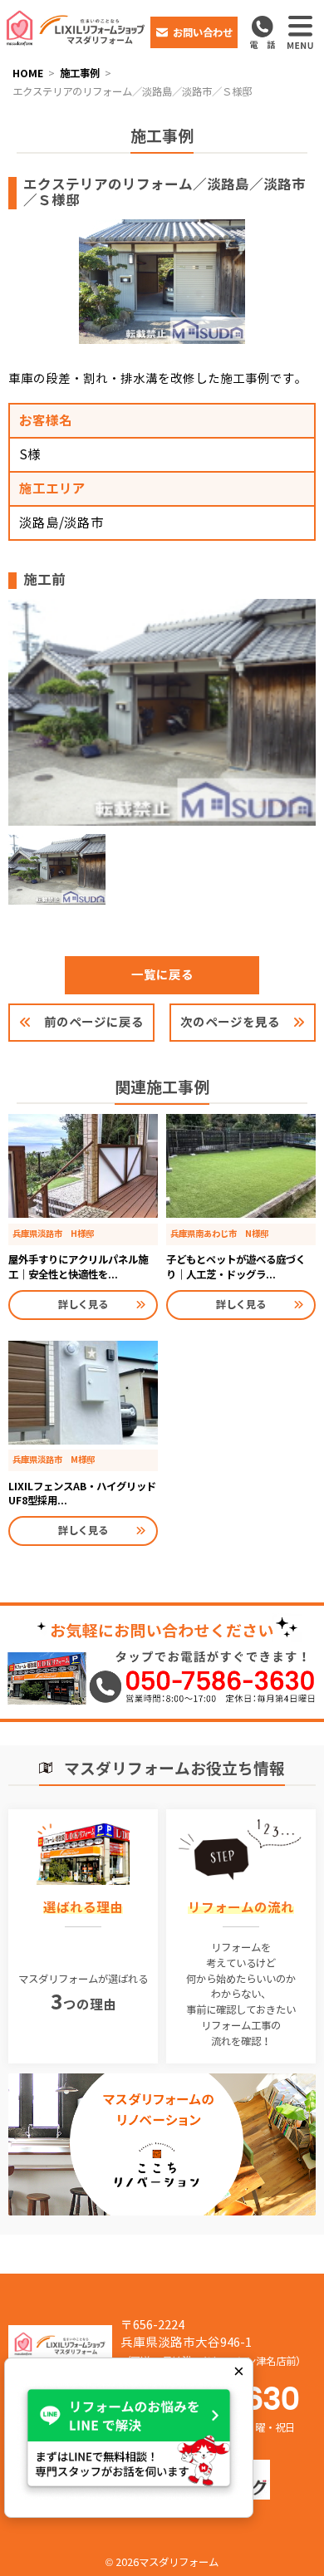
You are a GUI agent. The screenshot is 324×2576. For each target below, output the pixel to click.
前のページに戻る (94, 1022)
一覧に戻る (162, 975)
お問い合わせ (203, 33)
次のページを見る (230, 1022)
